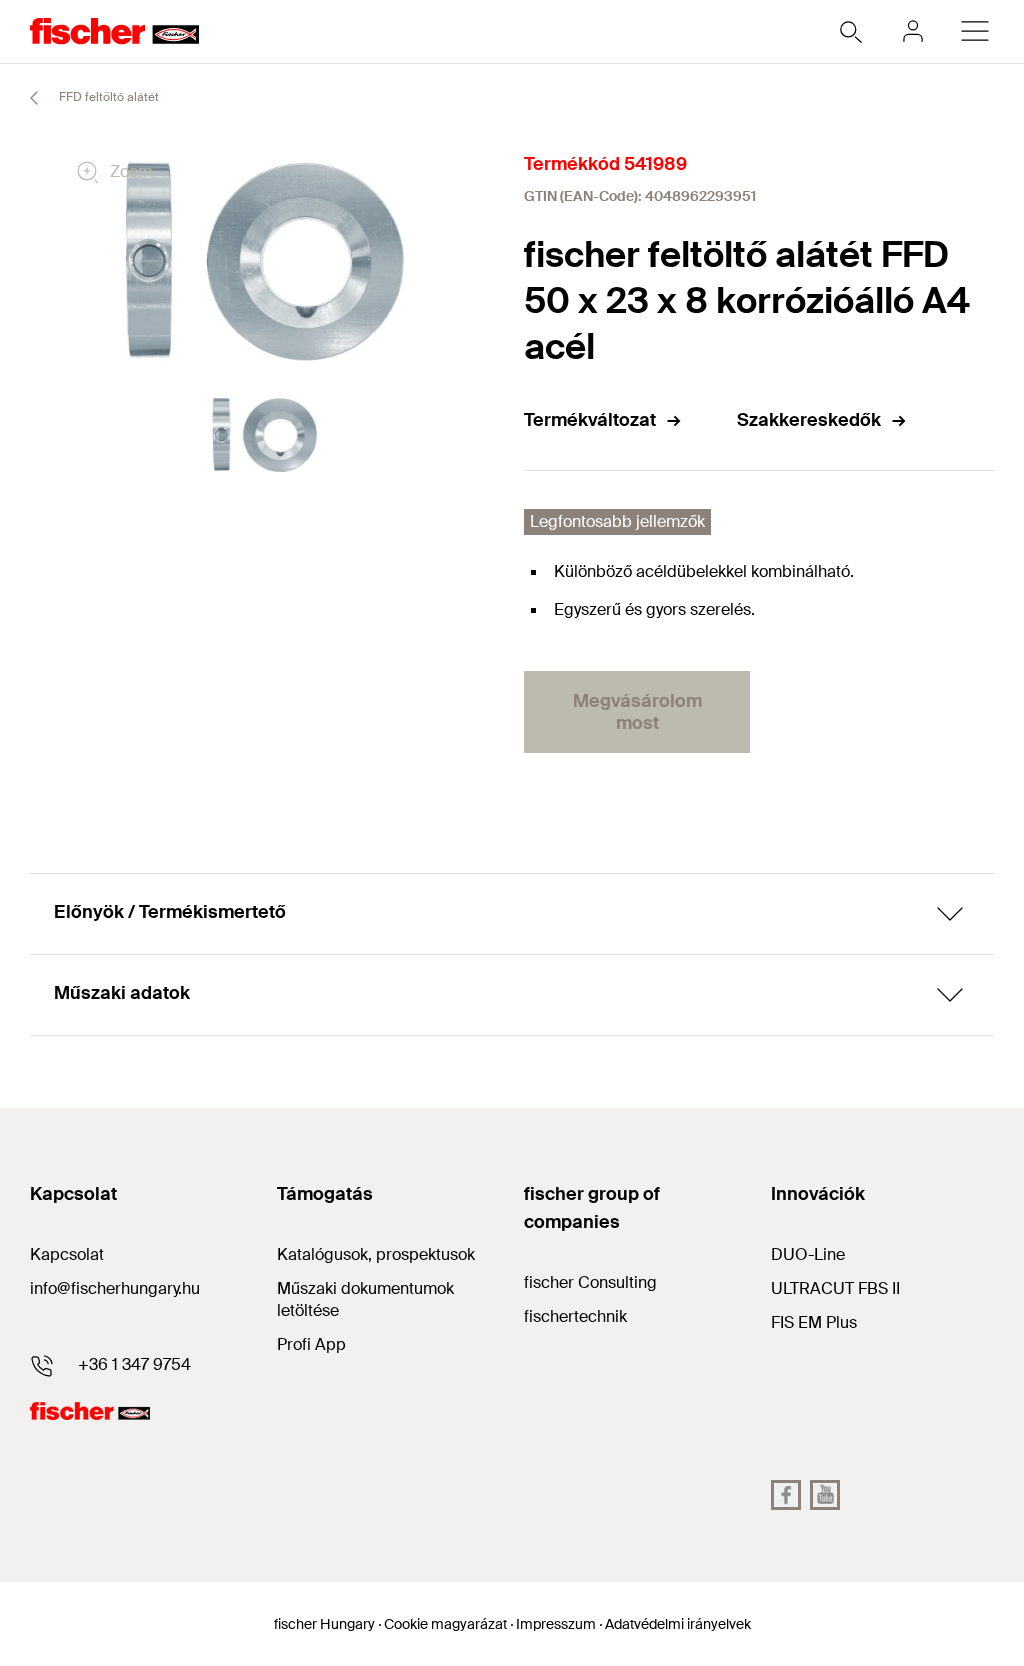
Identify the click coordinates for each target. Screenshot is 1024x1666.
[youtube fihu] (825, 1495)
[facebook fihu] (786, 1495)
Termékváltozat (590, 420)
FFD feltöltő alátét (107, 97)
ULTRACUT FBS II (835, 1288)
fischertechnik (575, 1316)
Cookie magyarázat (445, 1624)
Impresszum (556, 1624)
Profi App (311, 1344)
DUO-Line (808, 1254)
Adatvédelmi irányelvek (678, 1624)
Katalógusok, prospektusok (376, 1254)
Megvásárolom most (637, 712)
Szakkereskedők (809, 420)
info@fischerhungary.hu (115, 1288)
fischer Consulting (590, 1282)
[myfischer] (913, 31)
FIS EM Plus (814, 1322)
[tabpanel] (265, 435)
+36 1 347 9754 (134, 1364)
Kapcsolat (67, 1254)
